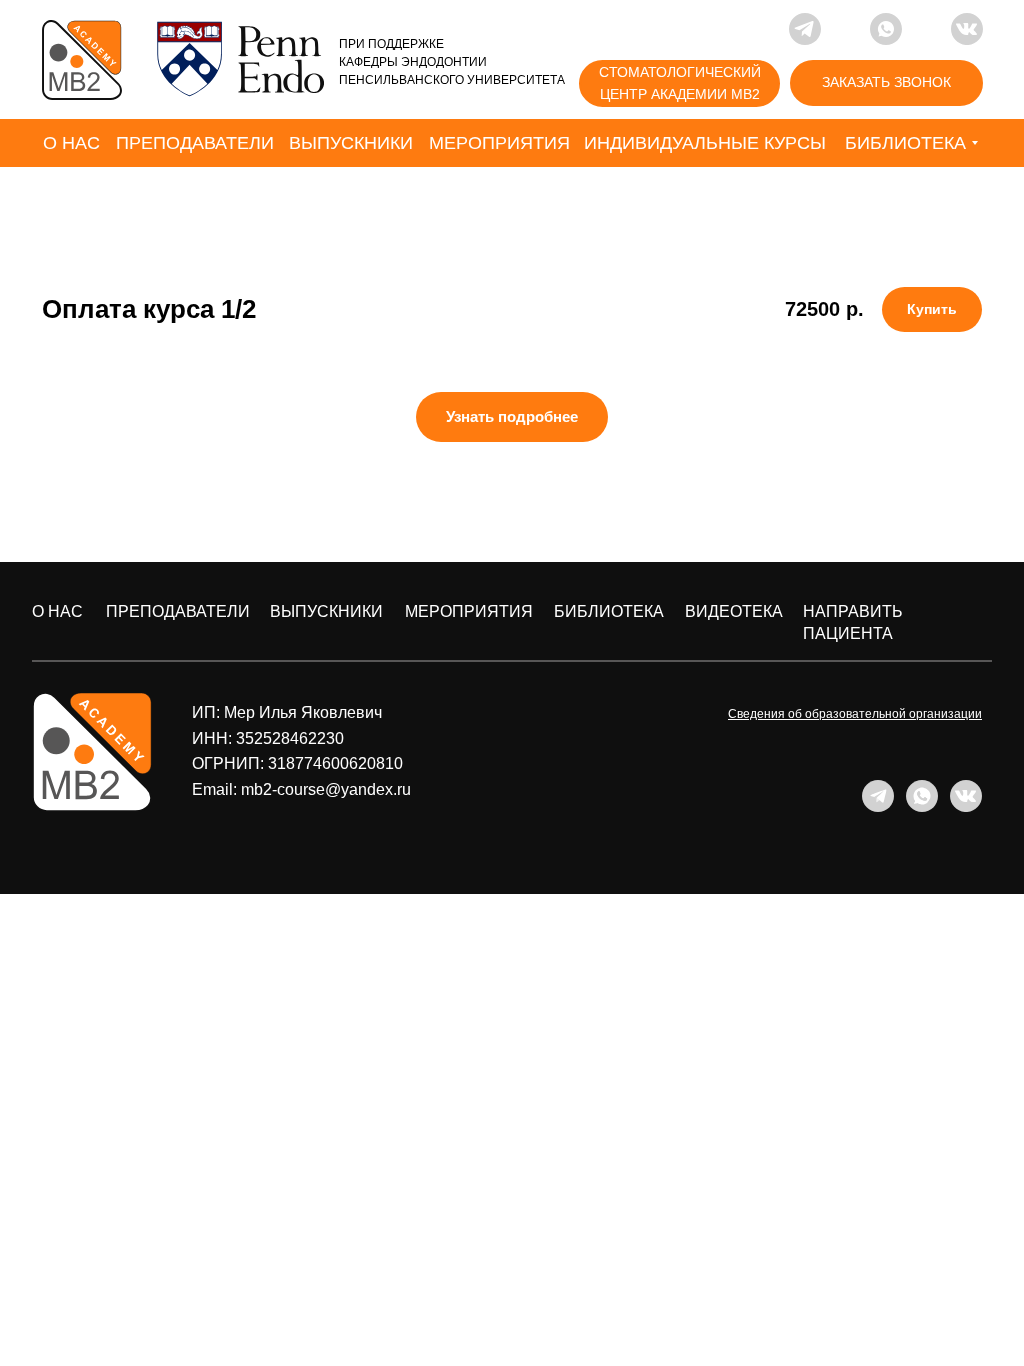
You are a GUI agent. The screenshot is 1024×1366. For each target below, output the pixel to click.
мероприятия (469, 611)
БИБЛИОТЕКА (609, 611)
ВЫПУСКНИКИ (326, 611)
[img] (82, 60)
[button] (886, 83)
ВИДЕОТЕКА (734, 611)
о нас (57, 611)
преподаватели (178, 611)
